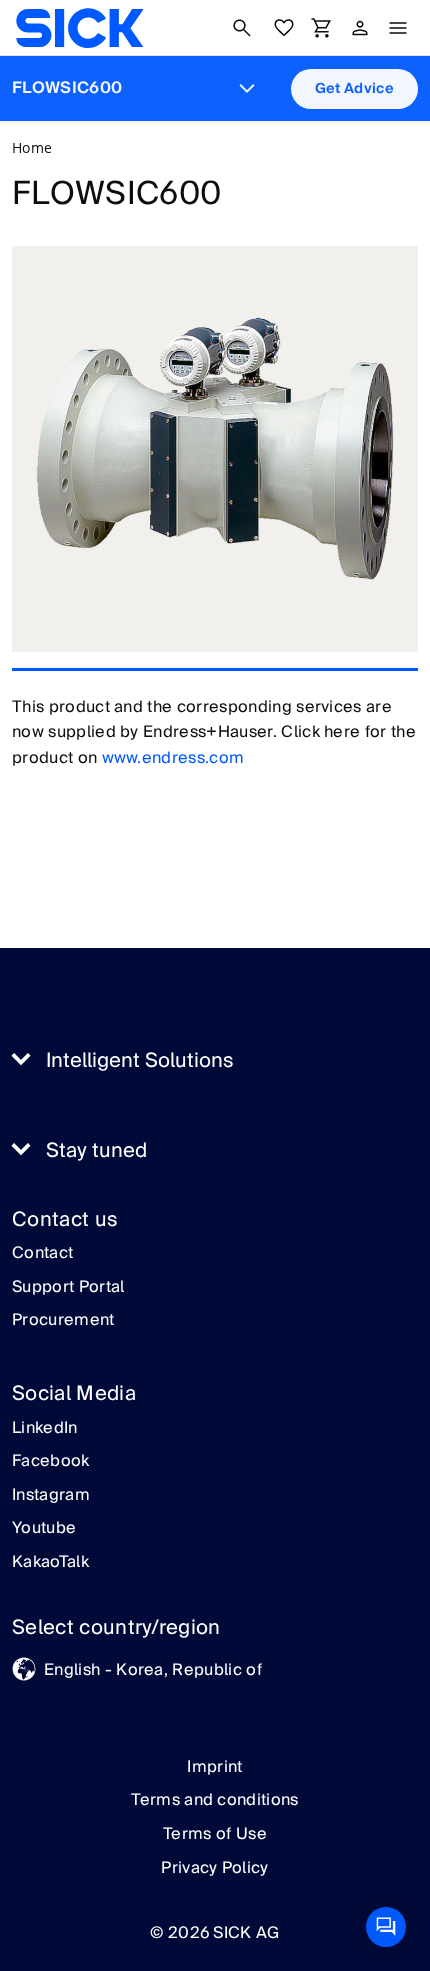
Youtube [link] (44, 1529)
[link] (79, 28)
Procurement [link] (63, 1321)
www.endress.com (173, 758)
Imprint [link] (214, 1767)
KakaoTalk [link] (50, 1563)
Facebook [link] (51, 1462)
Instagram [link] (51, 1496)
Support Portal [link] (68, 1288)
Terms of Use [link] (215, 1834)
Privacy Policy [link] (214, 1868)
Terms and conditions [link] (214, 1800)
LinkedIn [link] (45, 1429)
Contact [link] (42, 1254)
